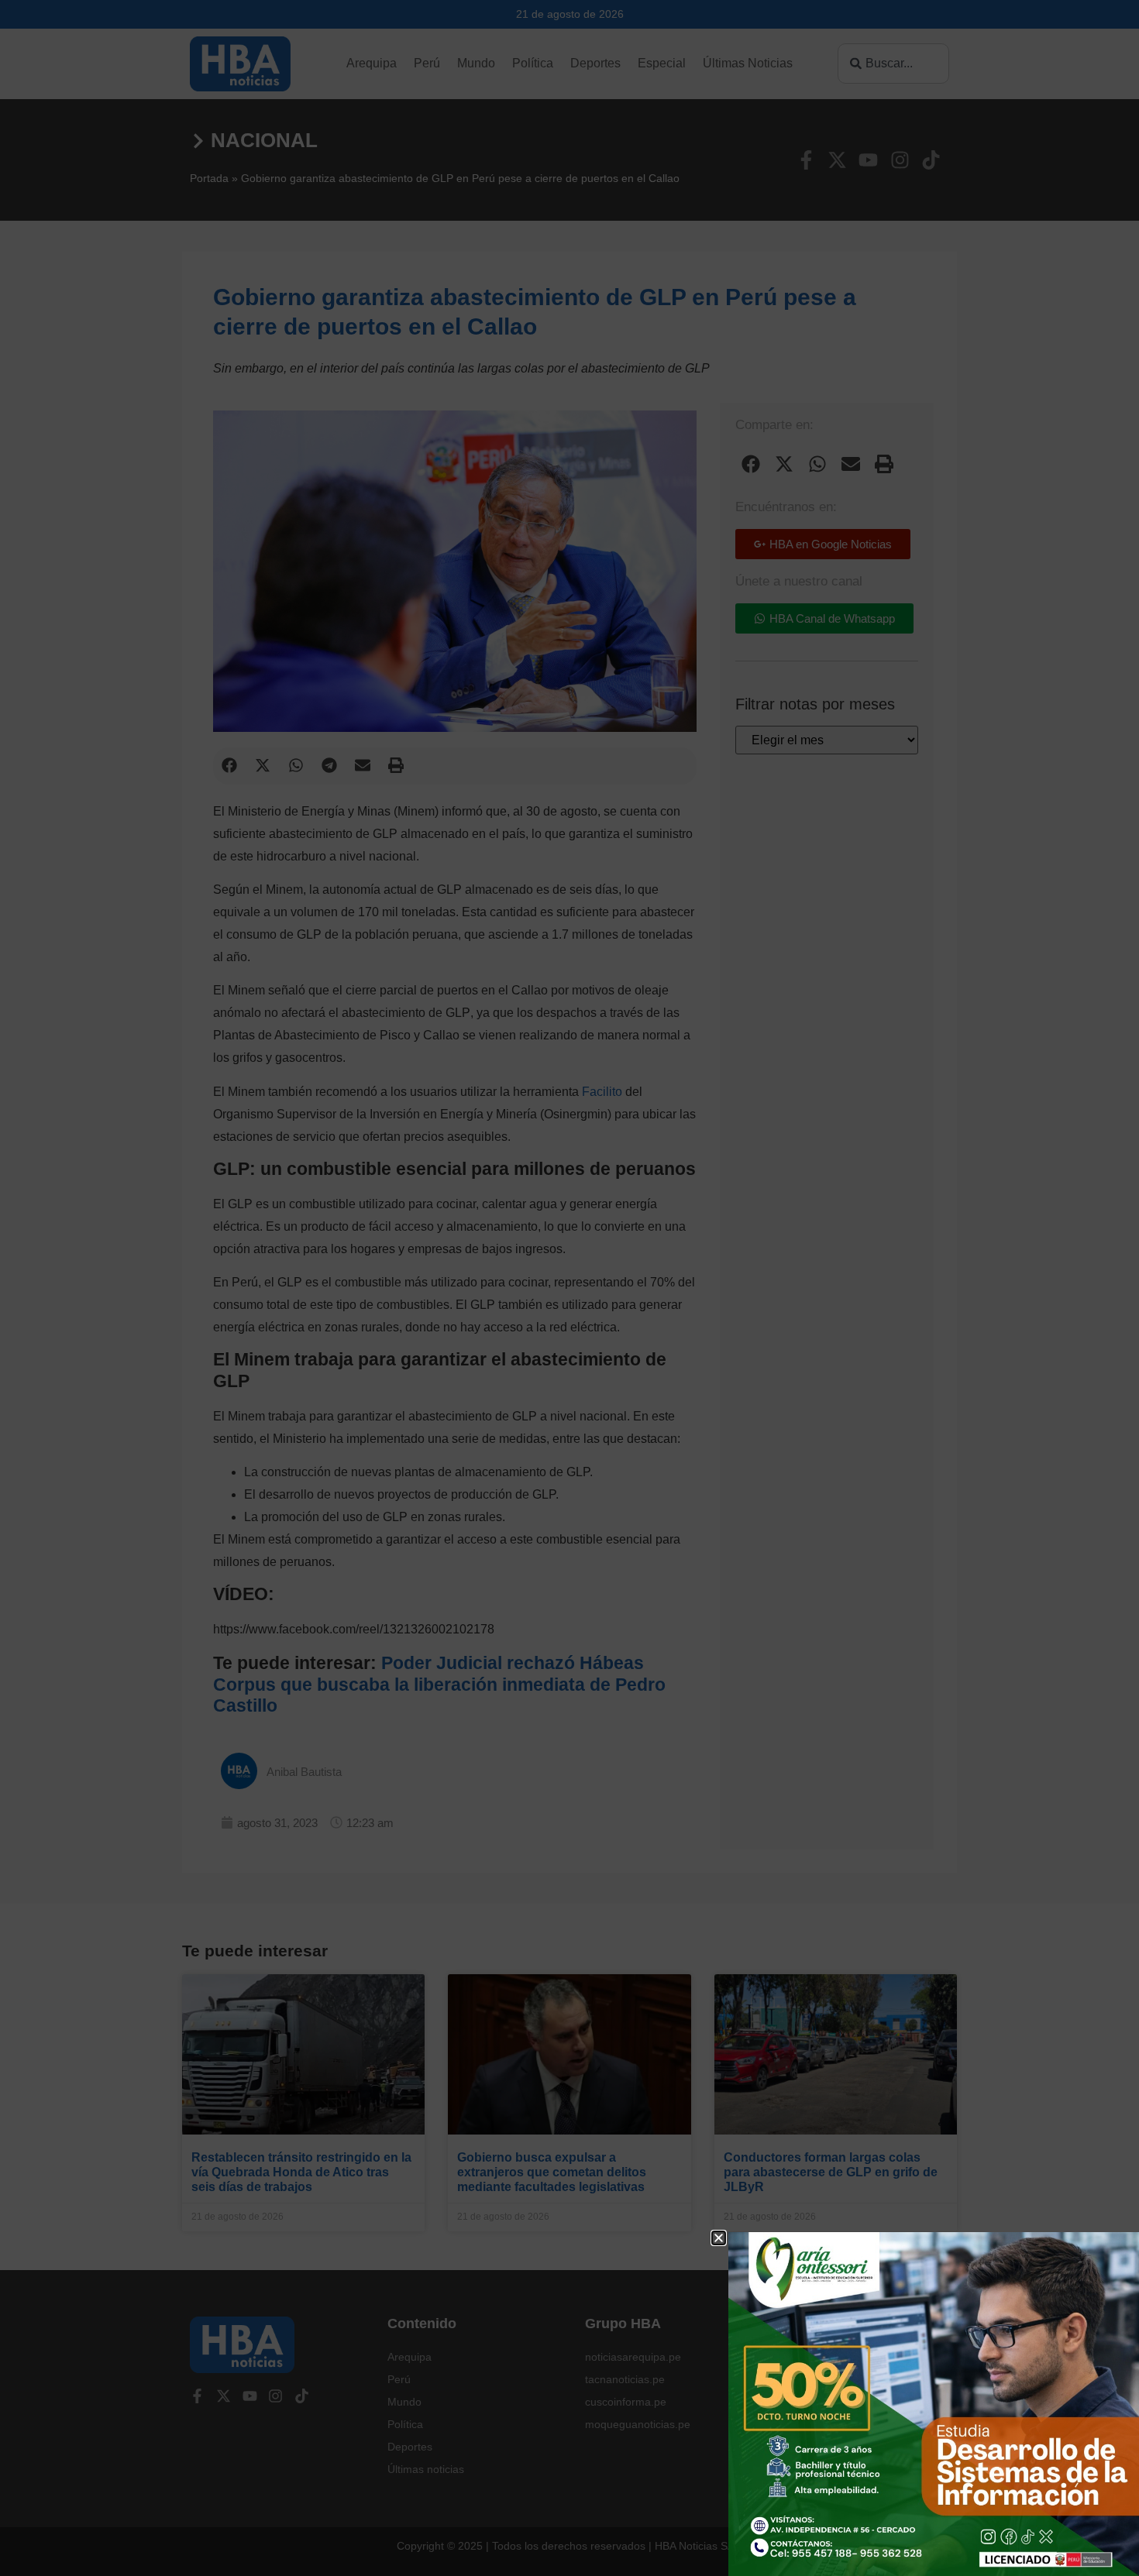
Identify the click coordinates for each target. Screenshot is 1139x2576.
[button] (719, 2238)
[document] (569, 1288)
